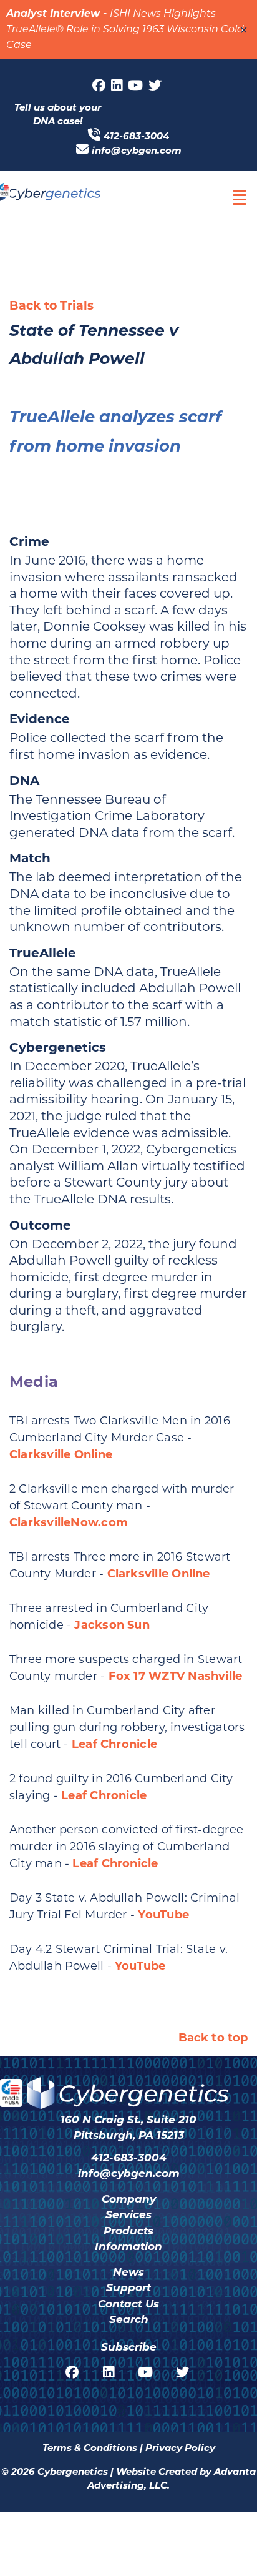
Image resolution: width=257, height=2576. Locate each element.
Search (129, 2319)
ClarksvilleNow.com (69, 1522)
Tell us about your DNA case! (58, 114)
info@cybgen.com (137, 150)
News (128, 2272)
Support (128, 2287)
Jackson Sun (112, 1625)
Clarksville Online (61, 1454)
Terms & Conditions (90, 2448)
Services (128, 2214)
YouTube (163, 1915)
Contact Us (128, 2304)
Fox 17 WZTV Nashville (176, 1676)
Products (128, 2231)
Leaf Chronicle (114, 1744)
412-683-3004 (136, 136)
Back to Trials (51, 306)
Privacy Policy (180, 2448)
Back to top (213, 2038)
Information (128, 2246)
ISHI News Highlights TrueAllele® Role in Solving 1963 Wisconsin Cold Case (125, 30)
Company (129, 2199)
